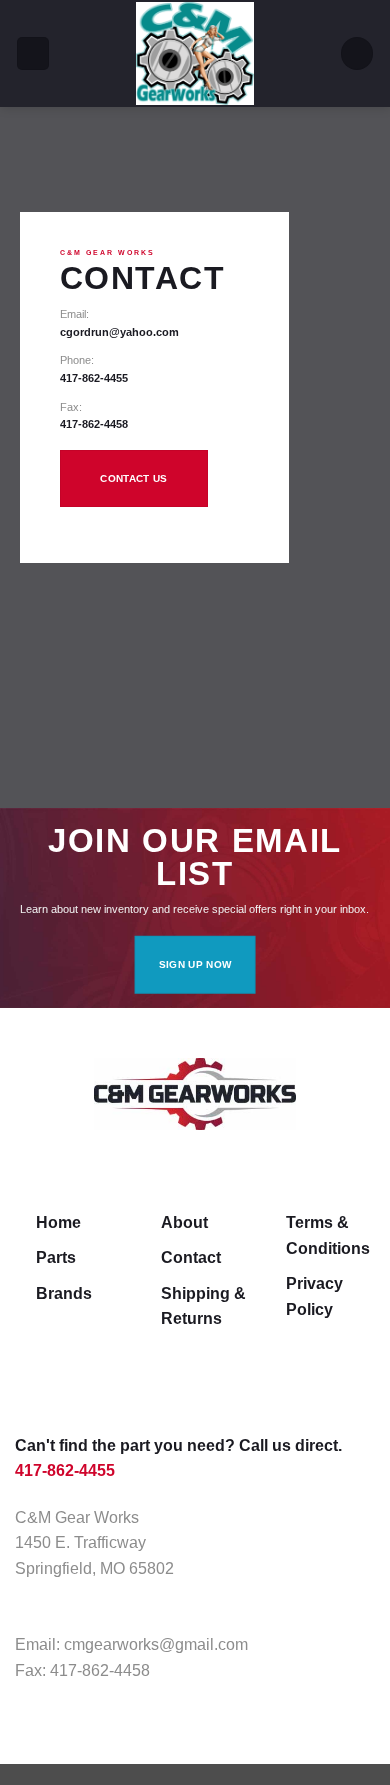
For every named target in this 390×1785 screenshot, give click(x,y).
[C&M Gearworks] (195, 53)
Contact (191, 1257)
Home (58, 1222)
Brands (64, 1293)
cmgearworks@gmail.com (156, 1644)
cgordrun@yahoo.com (119, 332)
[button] (33, 53)
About (184, 1222)
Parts (56, 1257)
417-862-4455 (94, 378)
